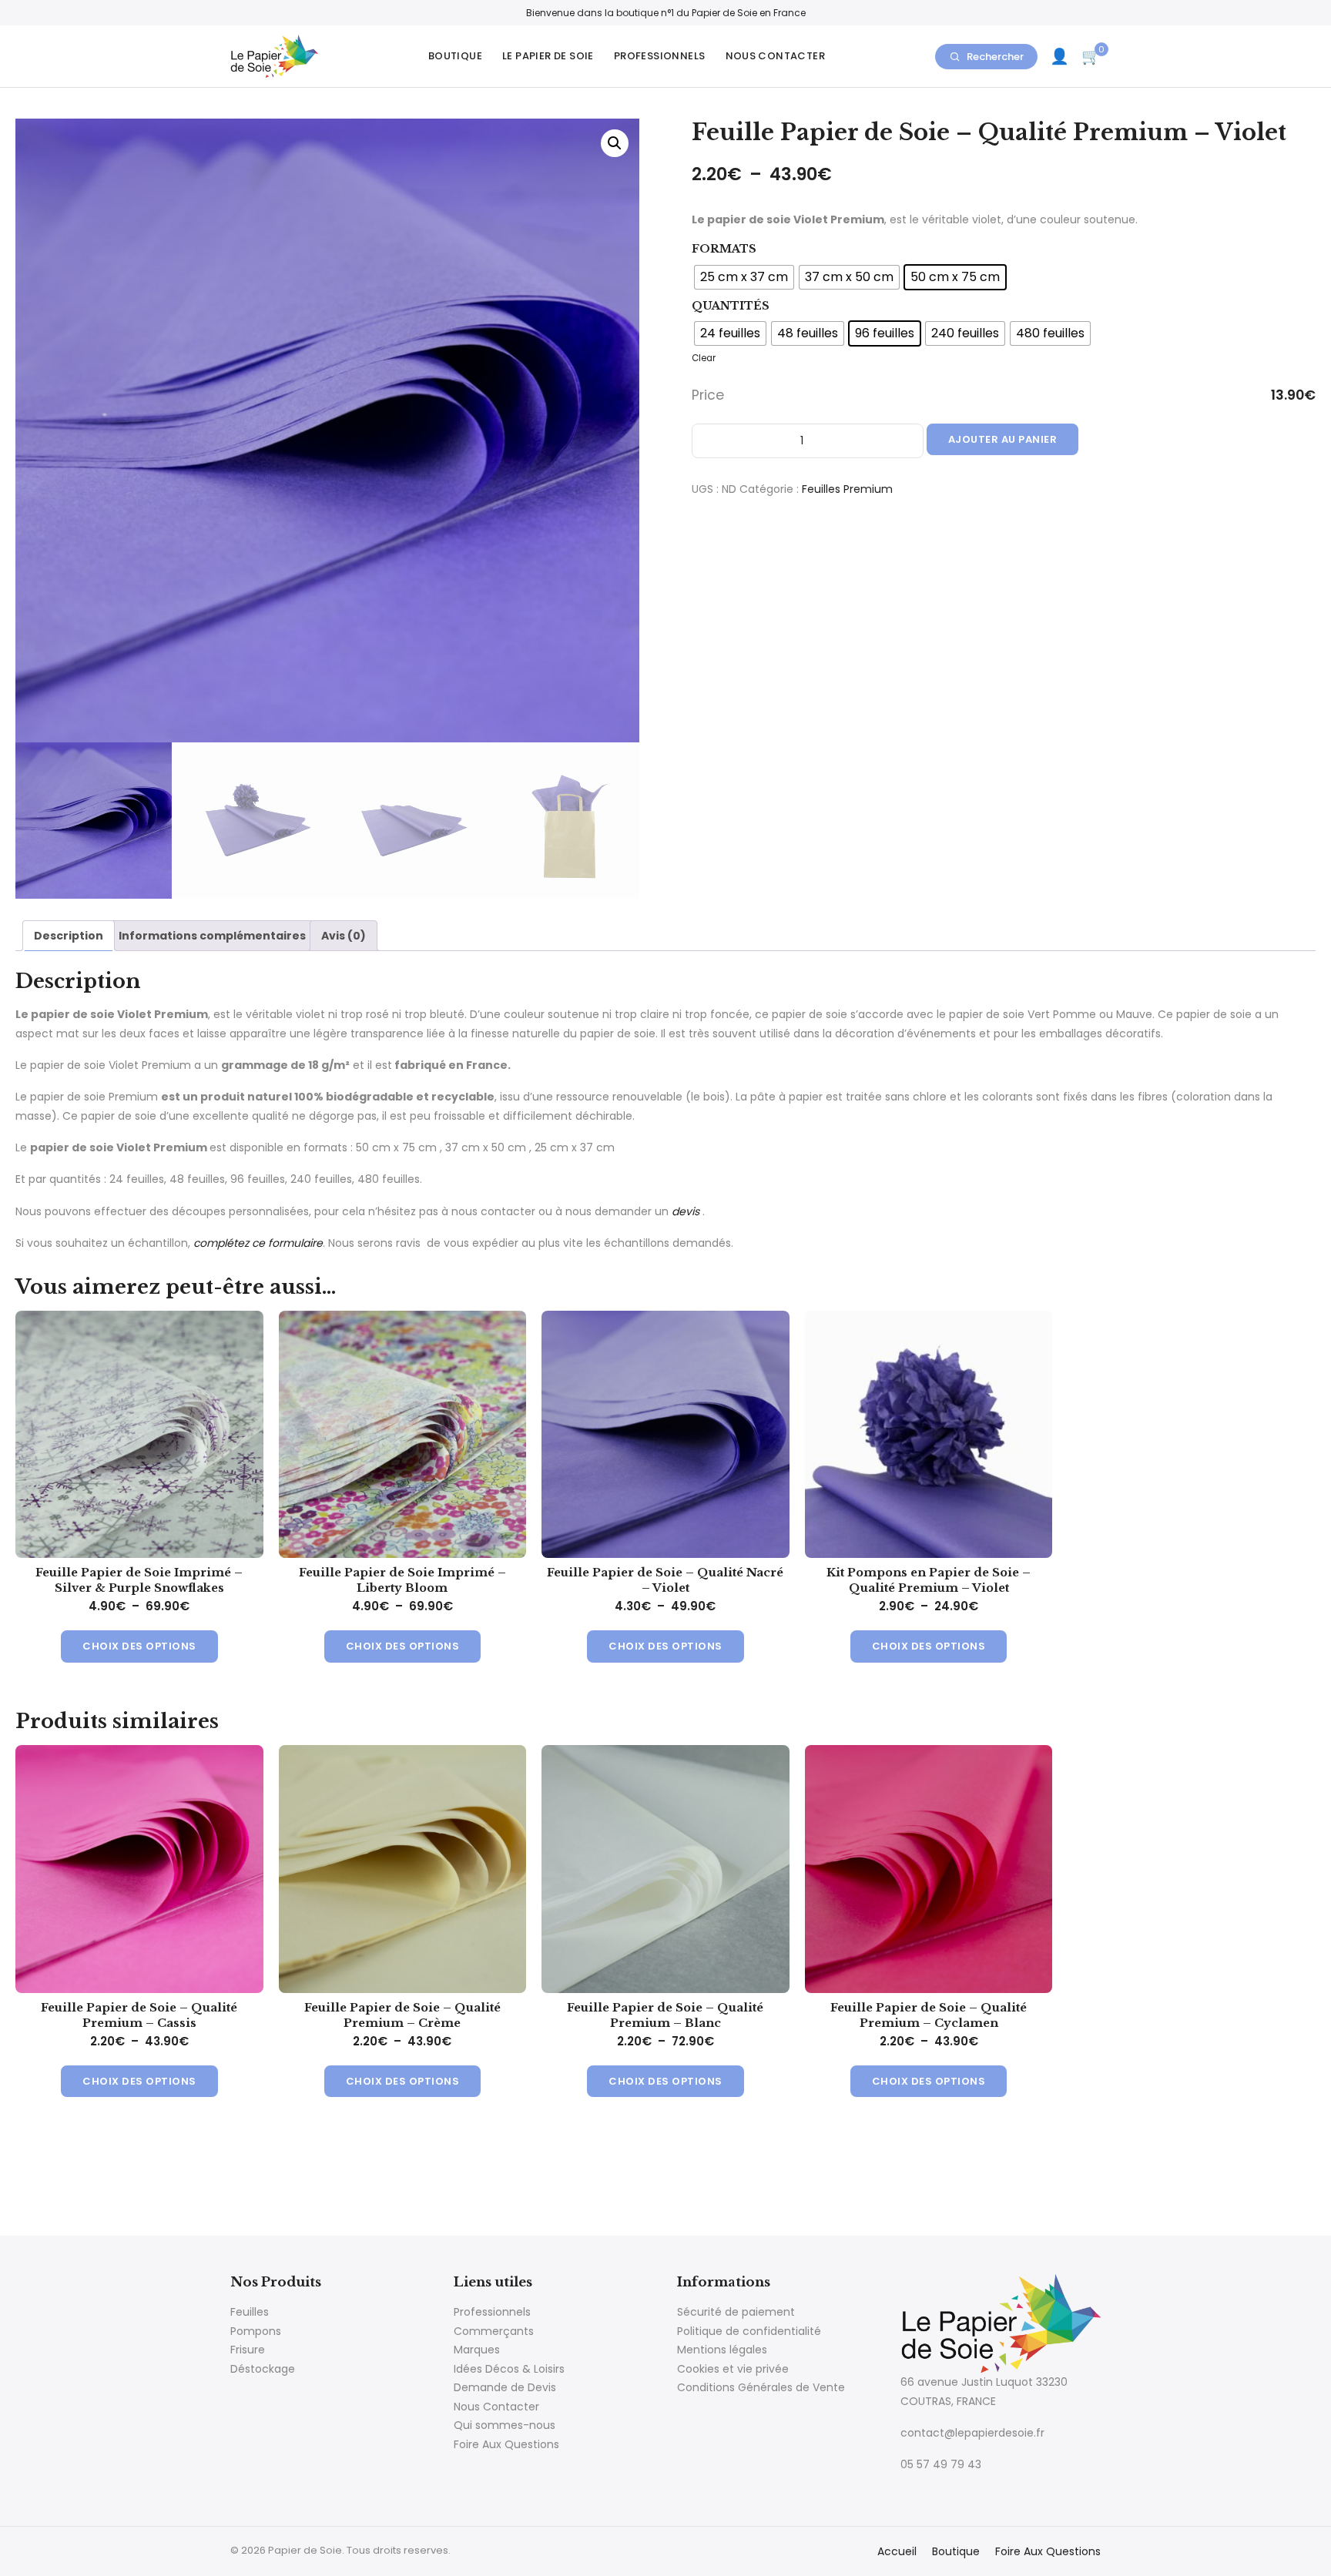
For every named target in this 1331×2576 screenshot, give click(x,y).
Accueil (897, 2551)
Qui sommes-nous (505, 2425)
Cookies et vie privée (733, 2369)
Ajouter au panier (1003, 439)
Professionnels (660, 56)
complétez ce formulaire (258, 1243)
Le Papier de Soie (548, 56)
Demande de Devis (505, 2387)
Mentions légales (722, 2350)
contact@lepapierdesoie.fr (972, 2433)
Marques (477, 2350)
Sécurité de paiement (736, 2312)
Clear (704, 358)
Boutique (455, 56)
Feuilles (250, 2312)
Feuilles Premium (847, 489)
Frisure (248, 2350)
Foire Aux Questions (506, 2444)
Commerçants (494, 2331)
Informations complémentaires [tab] (212, 936)
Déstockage (263, 2369)
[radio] (744, 277)
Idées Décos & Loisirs (509, 2369)
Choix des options (139, 1646)
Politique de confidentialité (749, 2331)
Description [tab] (69, 936)
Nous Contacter (776, 56)
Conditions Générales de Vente (761, 2387)
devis (686, 1211)
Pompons (256, 2331)
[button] (615, 143)
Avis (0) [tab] (344, 936)
